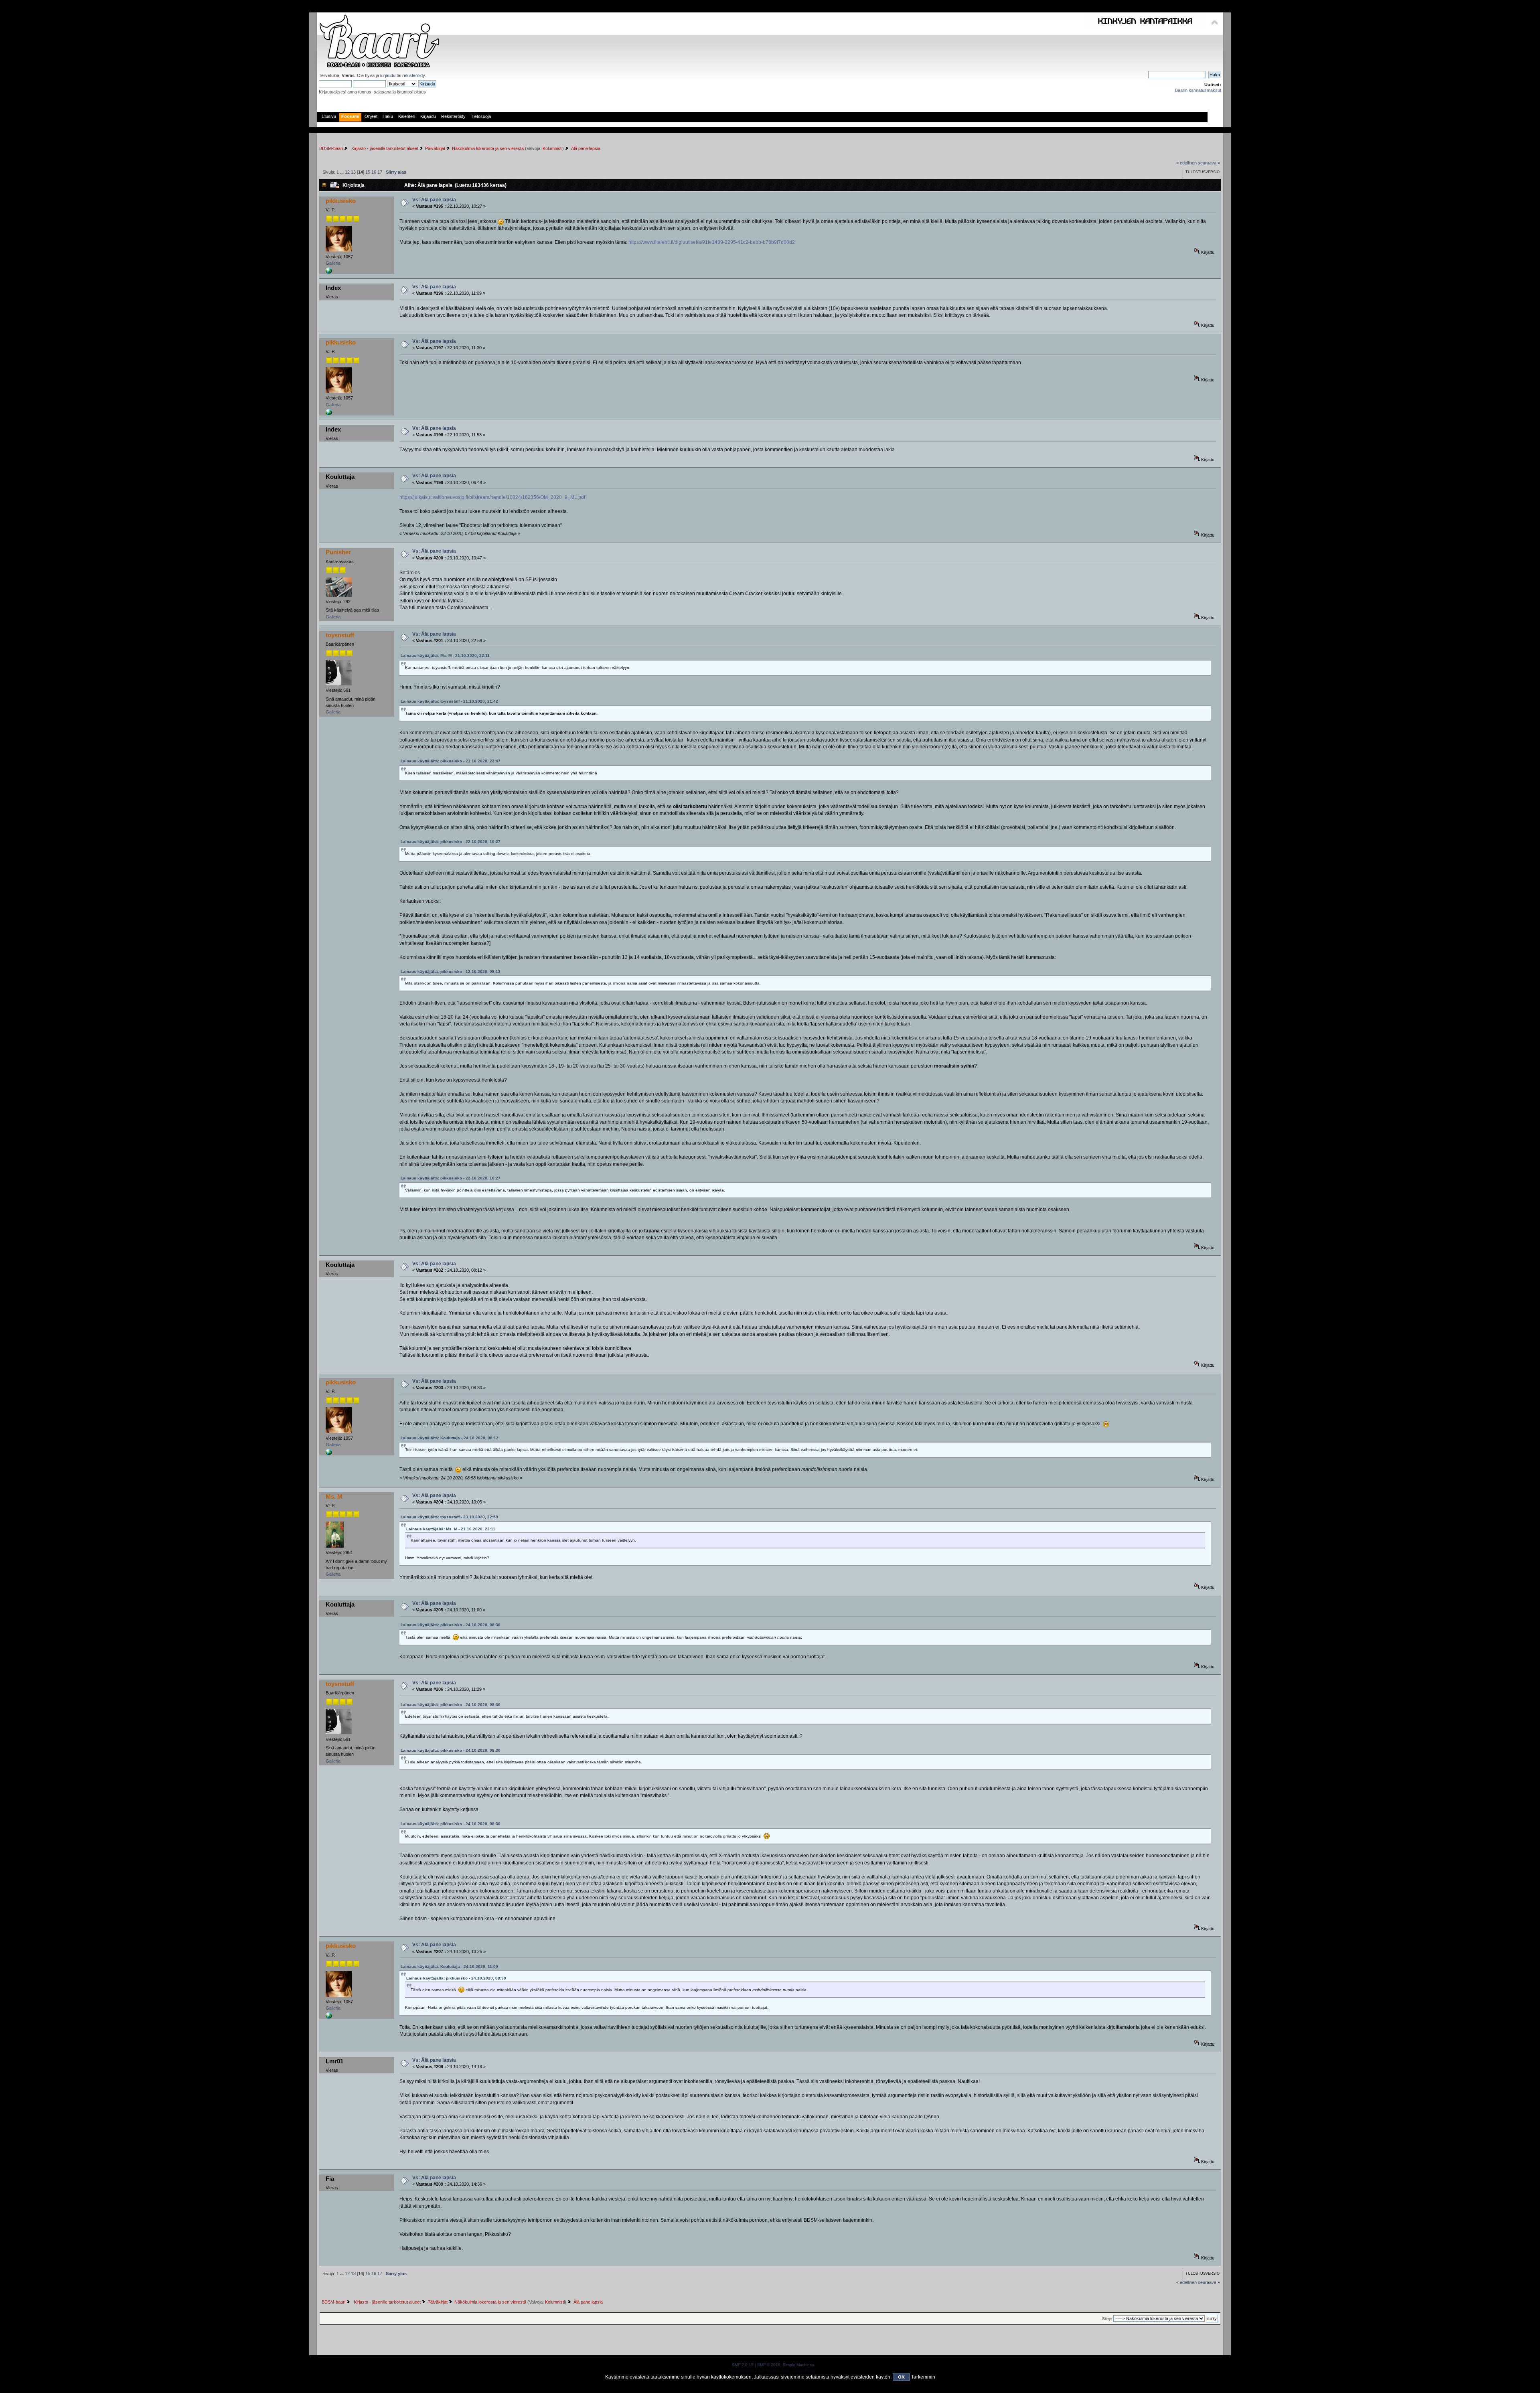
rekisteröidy (413, 75)
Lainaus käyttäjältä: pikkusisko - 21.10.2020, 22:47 (451, 761)
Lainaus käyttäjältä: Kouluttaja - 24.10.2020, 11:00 (449, 1966)
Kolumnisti (552, 148)
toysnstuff (340, 635)
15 (368, 172)
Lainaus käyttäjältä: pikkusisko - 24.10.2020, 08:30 (451, 1625)
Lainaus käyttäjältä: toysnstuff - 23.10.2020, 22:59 (449, 1517)
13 (353, 172)
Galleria (333, 263)
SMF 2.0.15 (743, 2365)
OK (901, 2377)
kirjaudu (388, 75)
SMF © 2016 (769, 2365)
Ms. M (334, 1496)
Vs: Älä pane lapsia (434, 200)
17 (380, 172)
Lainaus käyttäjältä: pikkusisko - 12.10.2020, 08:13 (451, 972)
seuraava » (1209, 163)
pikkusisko (341, 201)
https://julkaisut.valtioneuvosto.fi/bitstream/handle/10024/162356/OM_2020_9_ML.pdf (492, 497)
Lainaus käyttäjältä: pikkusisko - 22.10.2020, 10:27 (451, 842)
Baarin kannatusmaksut (1198, 90)
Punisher (338, 552)
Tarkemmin (923, 2377)
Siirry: (1107, 2319)
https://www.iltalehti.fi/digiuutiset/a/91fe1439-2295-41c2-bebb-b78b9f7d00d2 (712, 242)
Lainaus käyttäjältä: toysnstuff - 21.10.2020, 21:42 (449, 701)
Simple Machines (798, 2365)
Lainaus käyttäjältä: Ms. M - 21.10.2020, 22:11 (445, 655)
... (342, 172)
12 (347, 172)
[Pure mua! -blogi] (329, 272)
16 (374, 172)
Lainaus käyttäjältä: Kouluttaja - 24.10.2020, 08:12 (450, 1438)
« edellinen (1186, 163)
